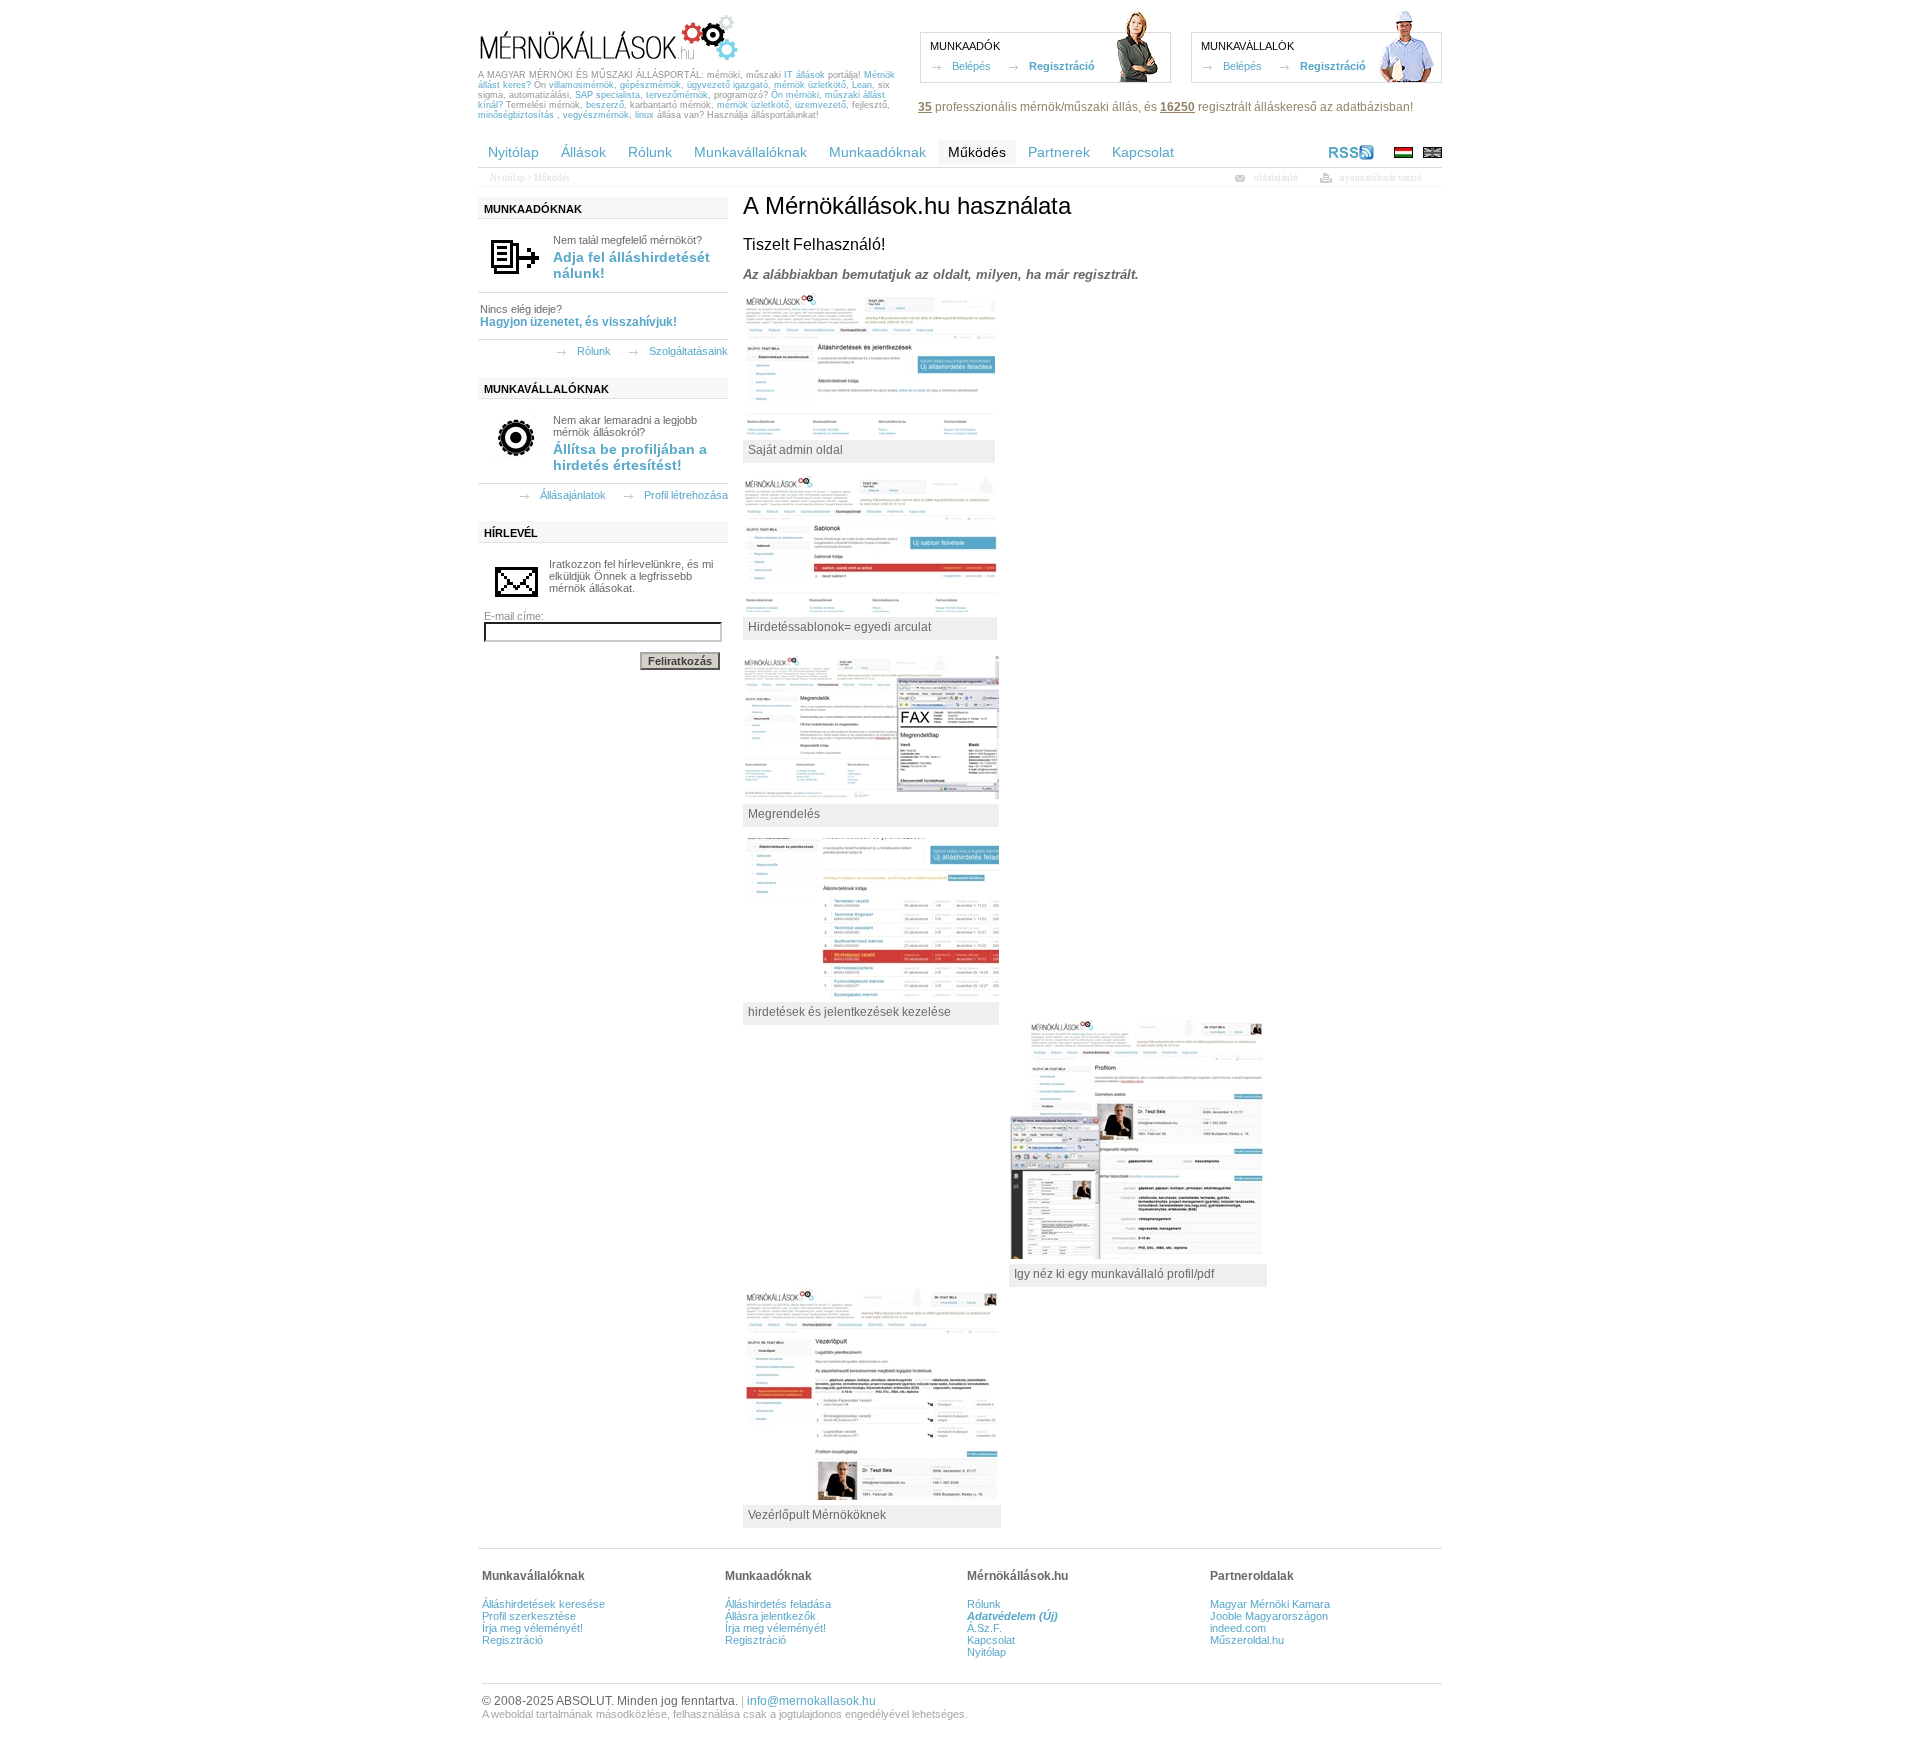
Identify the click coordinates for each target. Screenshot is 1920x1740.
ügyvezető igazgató (727, 85)
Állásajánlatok (573, 495)
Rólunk (594, 351)
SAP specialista (607, 95)
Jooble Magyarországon (1269, 1616)
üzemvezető (820, 105)
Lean (862, 85)
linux (644, 115)
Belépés (971, 66)
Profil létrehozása (686, 495)
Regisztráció (1062, 66)
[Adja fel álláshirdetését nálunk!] (515, 278)
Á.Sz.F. (984, 1628)
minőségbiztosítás (516, 115)
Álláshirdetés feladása (778, 1604)
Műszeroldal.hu (1247, 1640)
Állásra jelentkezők (770, 1616)
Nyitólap (507, 178)
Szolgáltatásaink (688, 351)
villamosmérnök (581, 85)
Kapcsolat (991, 1640)
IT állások (804, 75)
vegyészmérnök (596, 115)
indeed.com (1238, 1628)
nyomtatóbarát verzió (1381, 178)
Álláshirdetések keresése (543, 1604)
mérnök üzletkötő (810, 85)
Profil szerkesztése (529, 1616)
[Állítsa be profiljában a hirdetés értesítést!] (515, 458)
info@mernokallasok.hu (811, 1701)
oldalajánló (1276, 178)
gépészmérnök (650, 85)
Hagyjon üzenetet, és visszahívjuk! (578, 322)
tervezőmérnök (677, 95)
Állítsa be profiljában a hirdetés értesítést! (630, 457)
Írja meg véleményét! (532, 1628)
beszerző (605, 105)
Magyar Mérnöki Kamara (1270, 1604)
